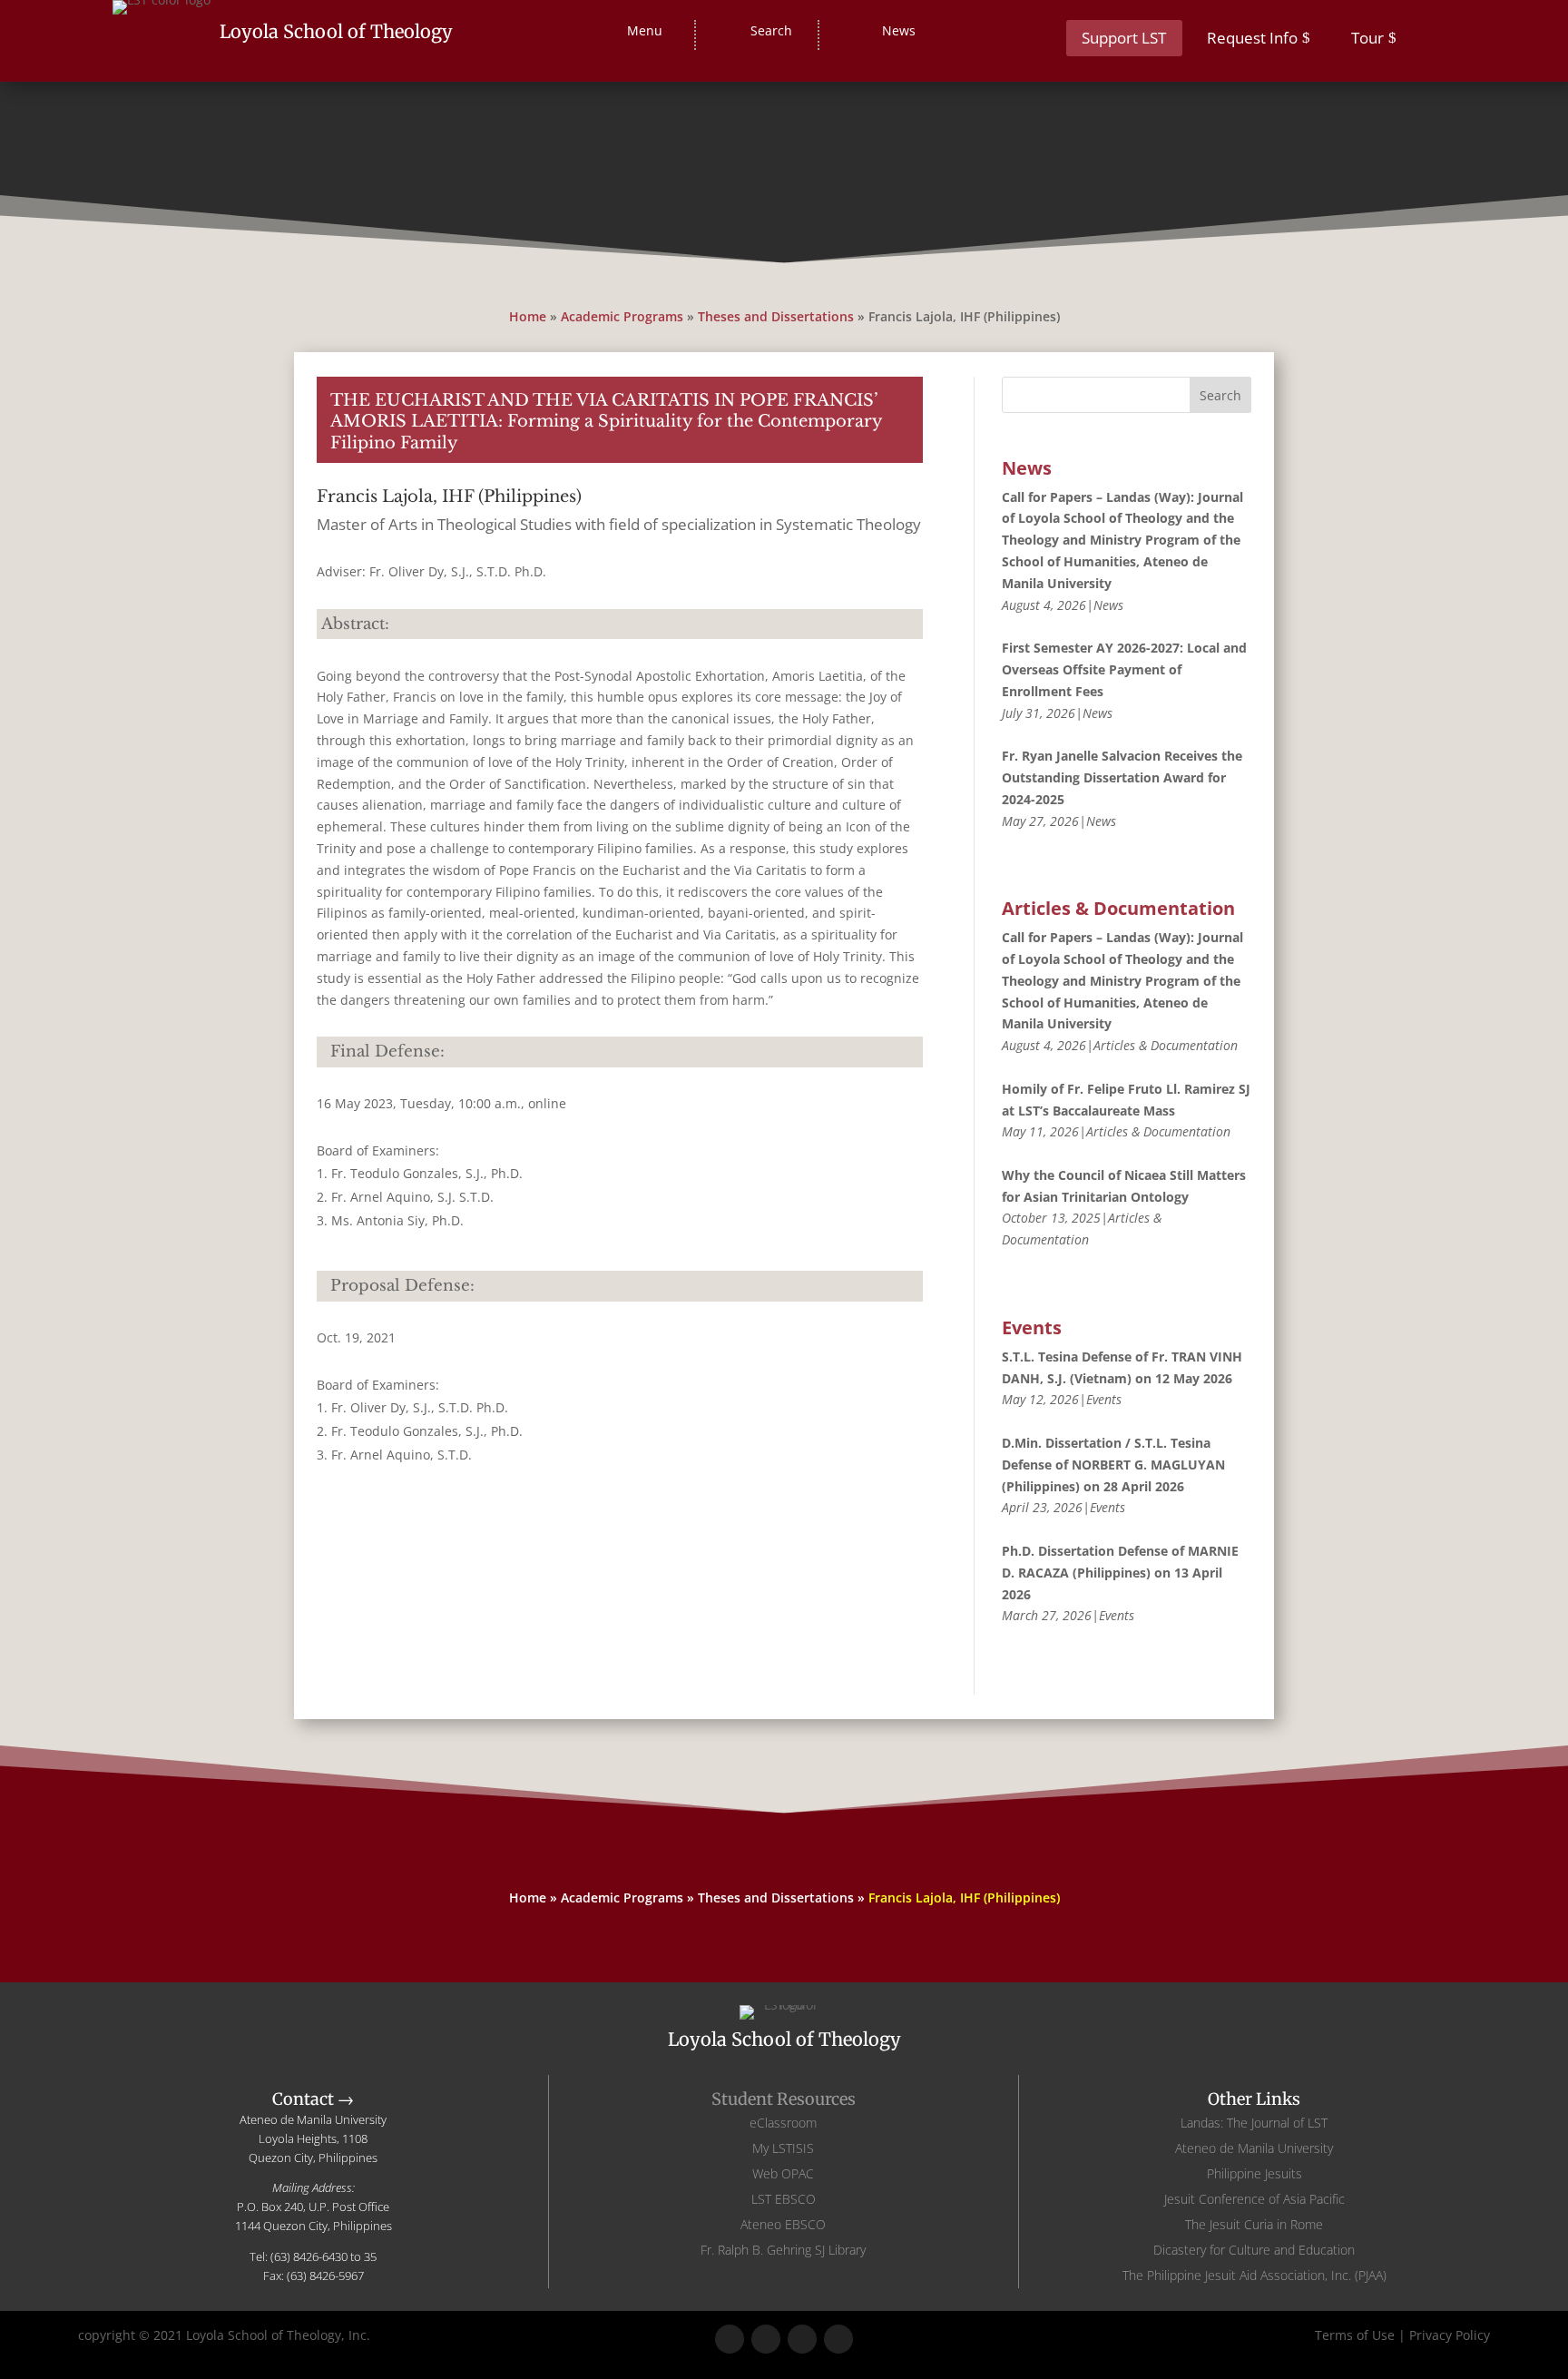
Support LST (1124, 38)
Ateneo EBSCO (783, 2224)
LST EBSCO (784, 2199)
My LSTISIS (783, 2148)
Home (528, 316)
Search (1220, 395)
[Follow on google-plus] (802, 2339)
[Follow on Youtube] (838, 2339)
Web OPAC (783, 2173)
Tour (1367, 38)
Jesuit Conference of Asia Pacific (1254, 2199)
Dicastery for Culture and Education (1254, 2250)
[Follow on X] (766, 2339)
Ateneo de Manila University (1254, 2148)
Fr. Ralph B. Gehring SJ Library (783, 2250)
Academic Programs (622, 316)
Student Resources (784, 2099)
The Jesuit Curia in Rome (1254, 2224)
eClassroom (783, 2123)
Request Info (1252, 38)
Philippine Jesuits (1254, 2173)
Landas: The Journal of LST (1254, 2123)
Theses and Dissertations (776, 316)
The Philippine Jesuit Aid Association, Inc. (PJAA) (1254, 2275)
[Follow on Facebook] (730, 2339)
